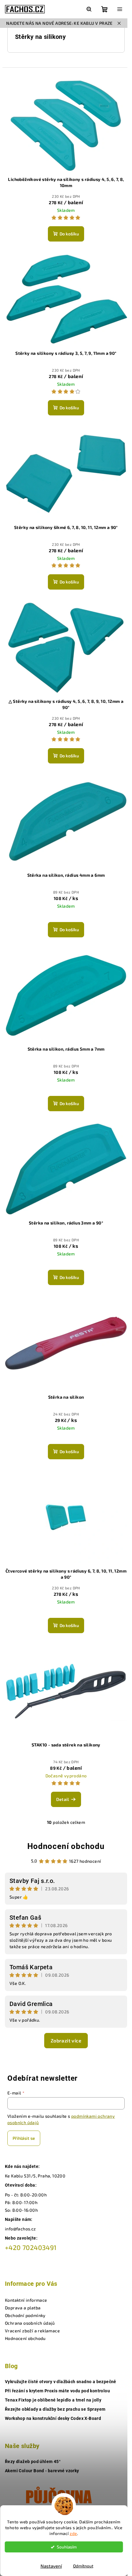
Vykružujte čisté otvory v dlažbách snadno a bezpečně (61, 2382)
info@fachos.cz (20, 2229)
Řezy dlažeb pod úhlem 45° (33, 2462)
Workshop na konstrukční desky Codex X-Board (53, 2418)
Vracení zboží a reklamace (32, 2331)
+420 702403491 (31, 2247)
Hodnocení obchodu (66, 1846)
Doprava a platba (23, 2308)
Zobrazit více (66, 2040)
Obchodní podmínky (25, 2315)
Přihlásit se (24, 2138)
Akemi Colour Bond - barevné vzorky (42, 2471)
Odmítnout (83, 2566)
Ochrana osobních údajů (30, 2323)
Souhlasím (67, 2547)
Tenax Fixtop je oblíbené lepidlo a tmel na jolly (53, 2400)
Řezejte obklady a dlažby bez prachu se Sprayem (55, 2409)
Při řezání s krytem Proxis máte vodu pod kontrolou (57, 2391)
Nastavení (51, 2566)
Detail (62, 1799)
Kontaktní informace (26, 2300)
